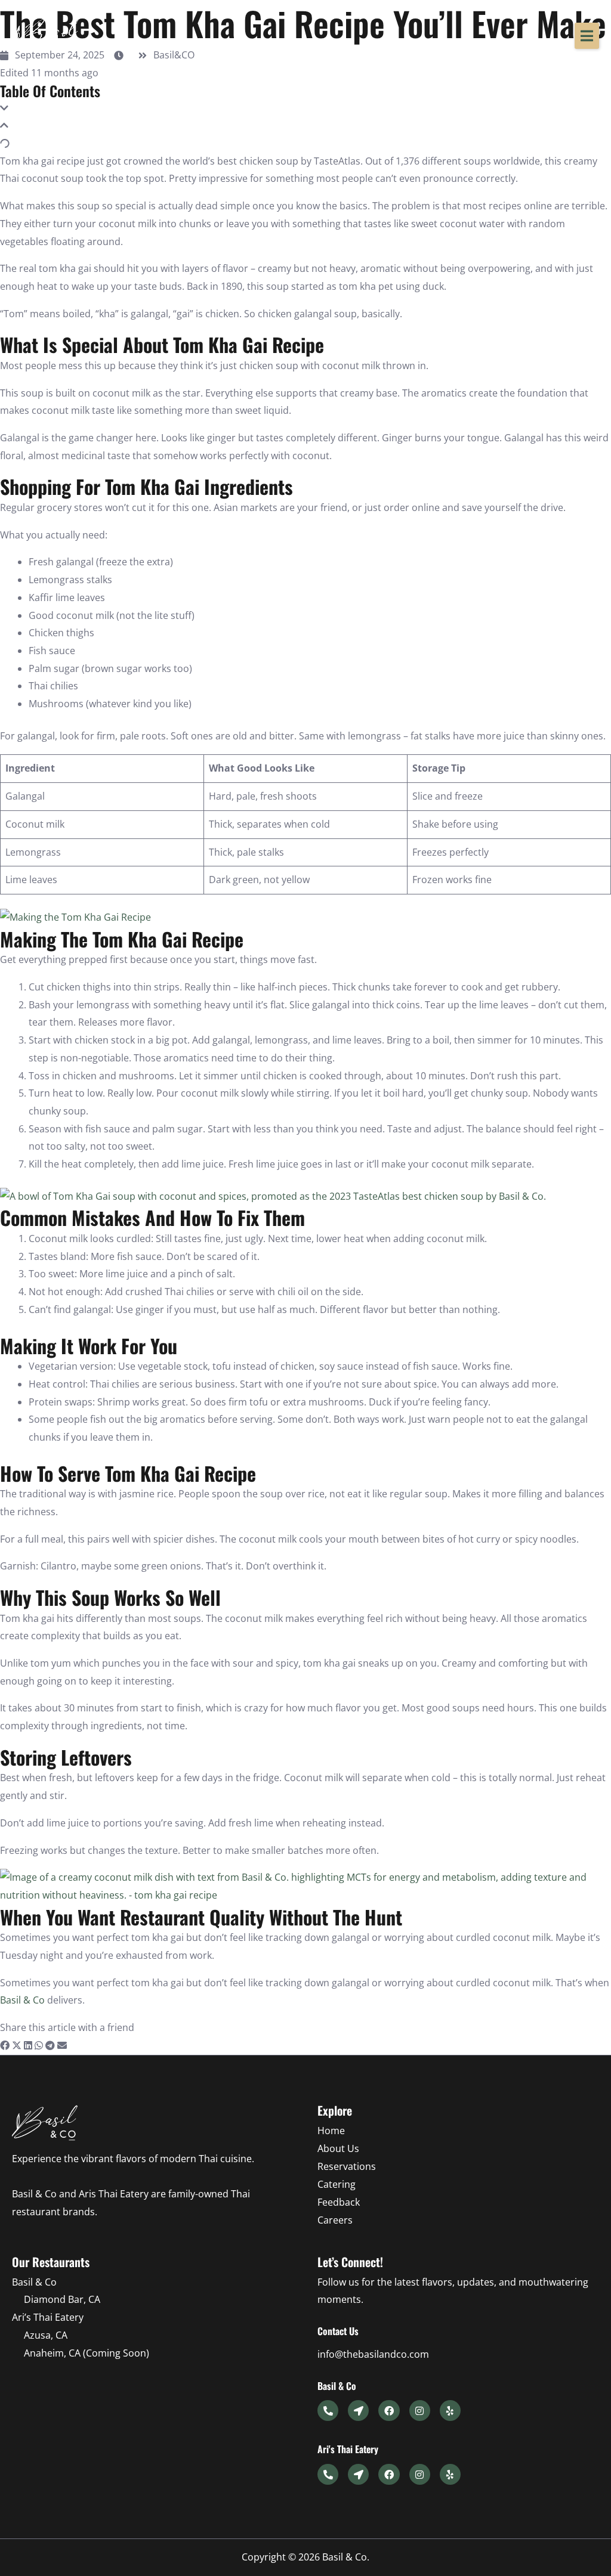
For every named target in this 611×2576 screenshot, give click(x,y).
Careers (335, 2220)
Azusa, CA (46, 2335)
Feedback (339, 2202)
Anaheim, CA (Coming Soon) (87, 2353)
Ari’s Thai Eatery (48, 2317)
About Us (338, 2148)
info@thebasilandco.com (373, 2354)
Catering (337, 2184)
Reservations (347, 2166)
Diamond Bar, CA (62, 2299)
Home (331, 2131)
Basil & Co (22, 2000)
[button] (587, 36)
